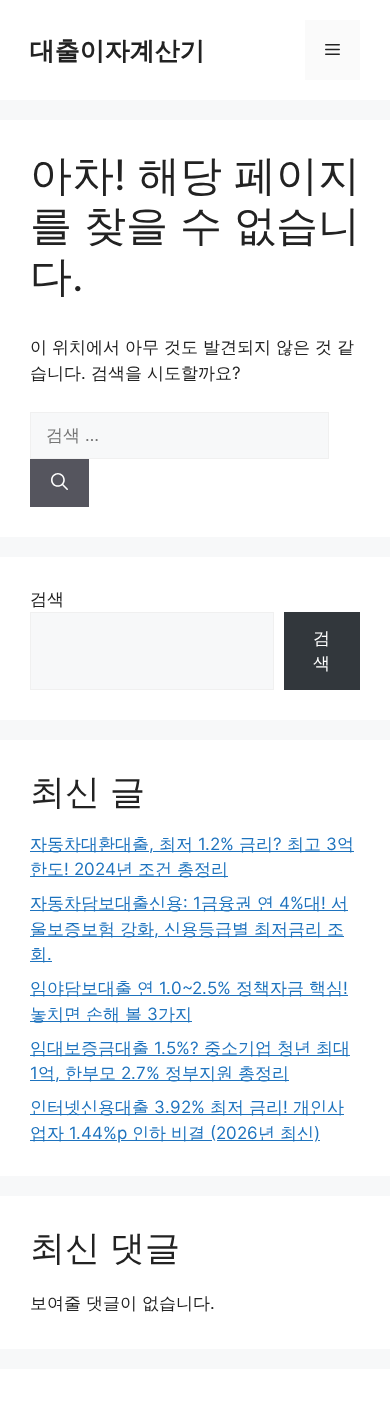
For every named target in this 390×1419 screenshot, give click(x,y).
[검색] (59, 483)
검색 (47, 599)
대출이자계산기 (117, 50)
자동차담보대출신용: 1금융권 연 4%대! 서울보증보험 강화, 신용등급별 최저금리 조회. (189, 928)
